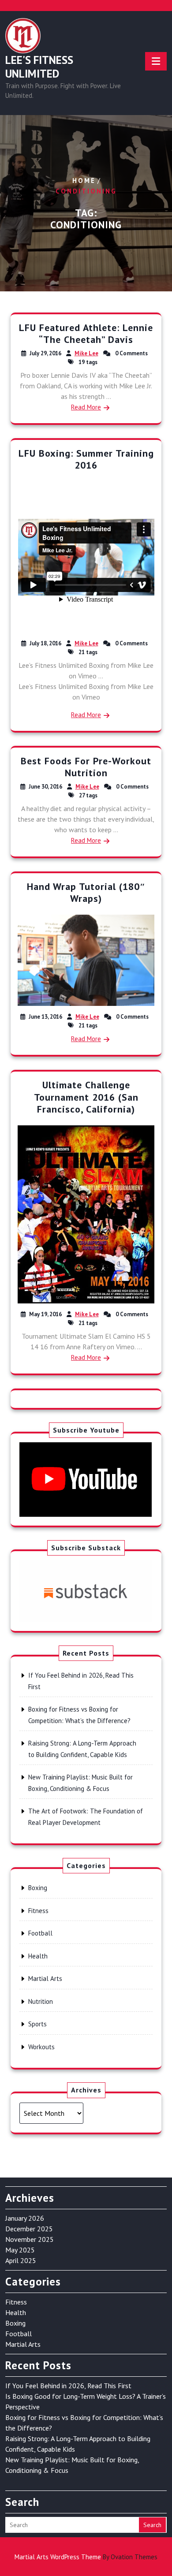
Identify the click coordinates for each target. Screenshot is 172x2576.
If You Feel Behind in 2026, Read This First (68, 2386)
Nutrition (41, 2001)
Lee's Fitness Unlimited (39, 67)
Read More (86, 407)
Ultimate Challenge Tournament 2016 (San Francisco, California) (86, 1097)
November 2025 (30, 2239)
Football (40, 1933)
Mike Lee (86, 353)
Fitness (38, 1911)
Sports (37, 2024)
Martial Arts (45, 1979)
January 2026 (25, 2218)
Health (38, 1956)
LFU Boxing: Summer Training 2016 (86, 459)
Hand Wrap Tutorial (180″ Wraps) (86, 893)
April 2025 (21, 2260)
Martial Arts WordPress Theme (86, 2557)
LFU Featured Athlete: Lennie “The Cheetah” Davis (86, 334)
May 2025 (20, 2250)
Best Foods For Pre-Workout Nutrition (86, 767)
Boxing (38, 1888)
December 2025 (29, 2229)
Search (152, 2525)
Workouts (41, 2047)
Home (84, 181)
